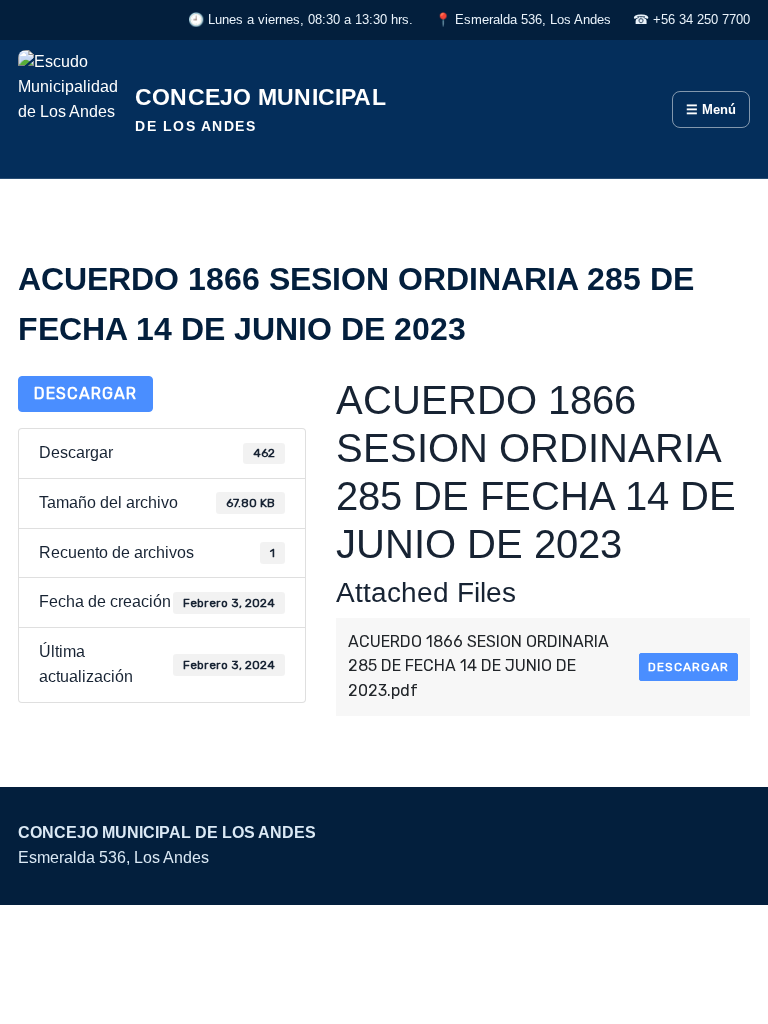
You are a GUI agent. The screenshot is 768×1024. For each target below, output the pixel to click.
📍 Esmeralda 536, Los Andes (523, 19)
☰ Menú (711, 109)
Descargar (85, 393)
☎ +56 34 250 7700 (691, 19)
